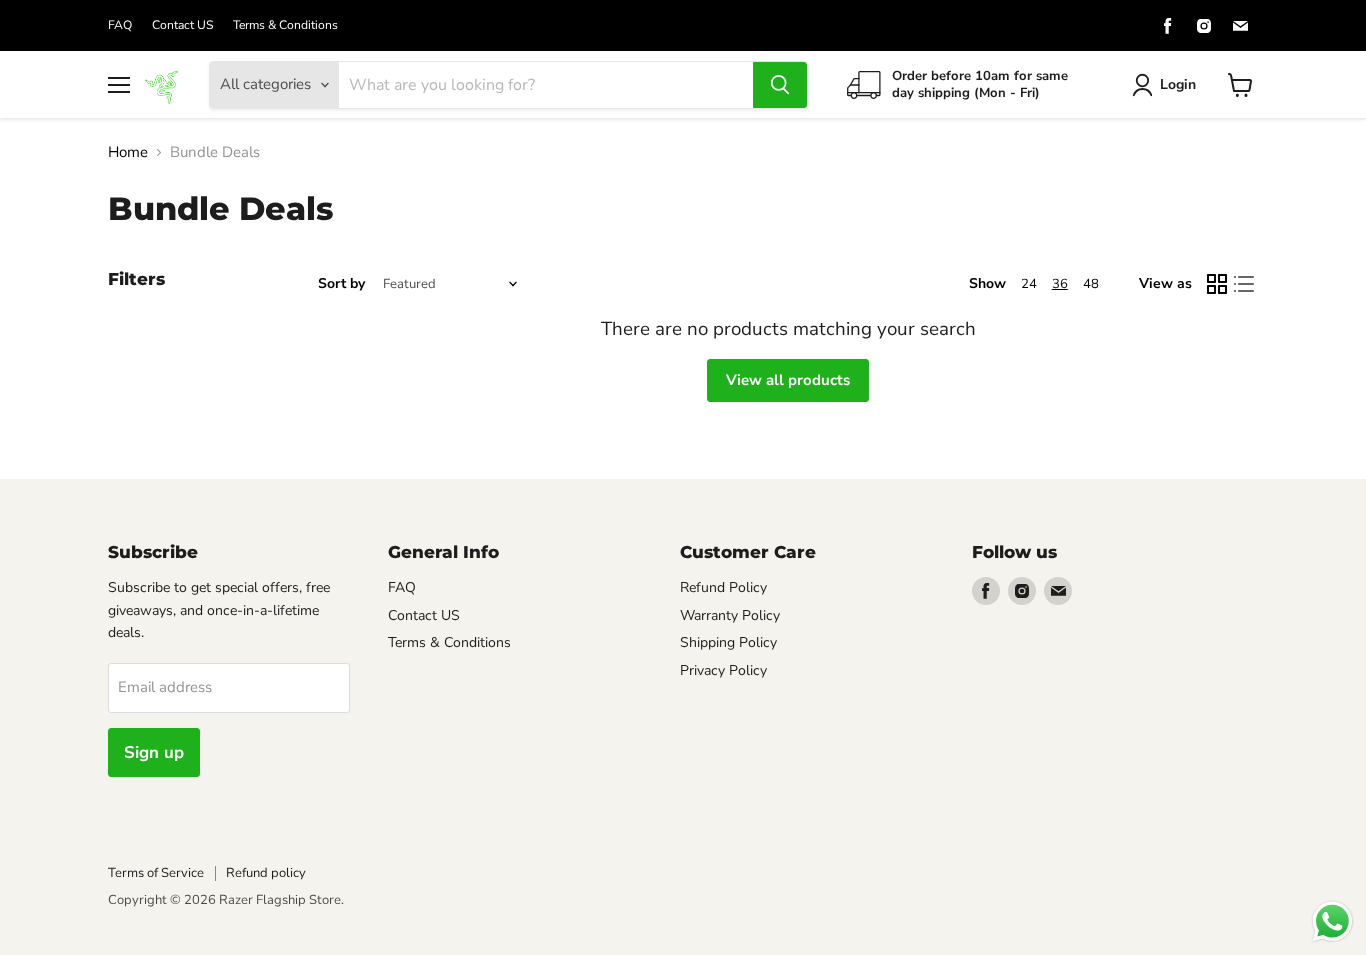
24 (1029, 284)
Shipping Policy (728, 642)
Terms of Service (156, 873)
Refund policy (266, 873)
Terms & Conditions (285, 25)
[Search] (780, 85)
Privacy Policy (723, 670)
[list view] (1245, 284)
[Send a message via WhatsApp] (1332, 921)
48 (1091, 284)
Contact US (182, 25)
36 (1060, 284)
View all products (788, 380)
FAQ (120, 25)
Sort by (341, 284)
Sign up (154, 752)
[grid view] (1217, 284)
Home (128, 152)
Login (1178, 84)
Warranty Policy (730, 615)
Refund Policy (723, 587)
